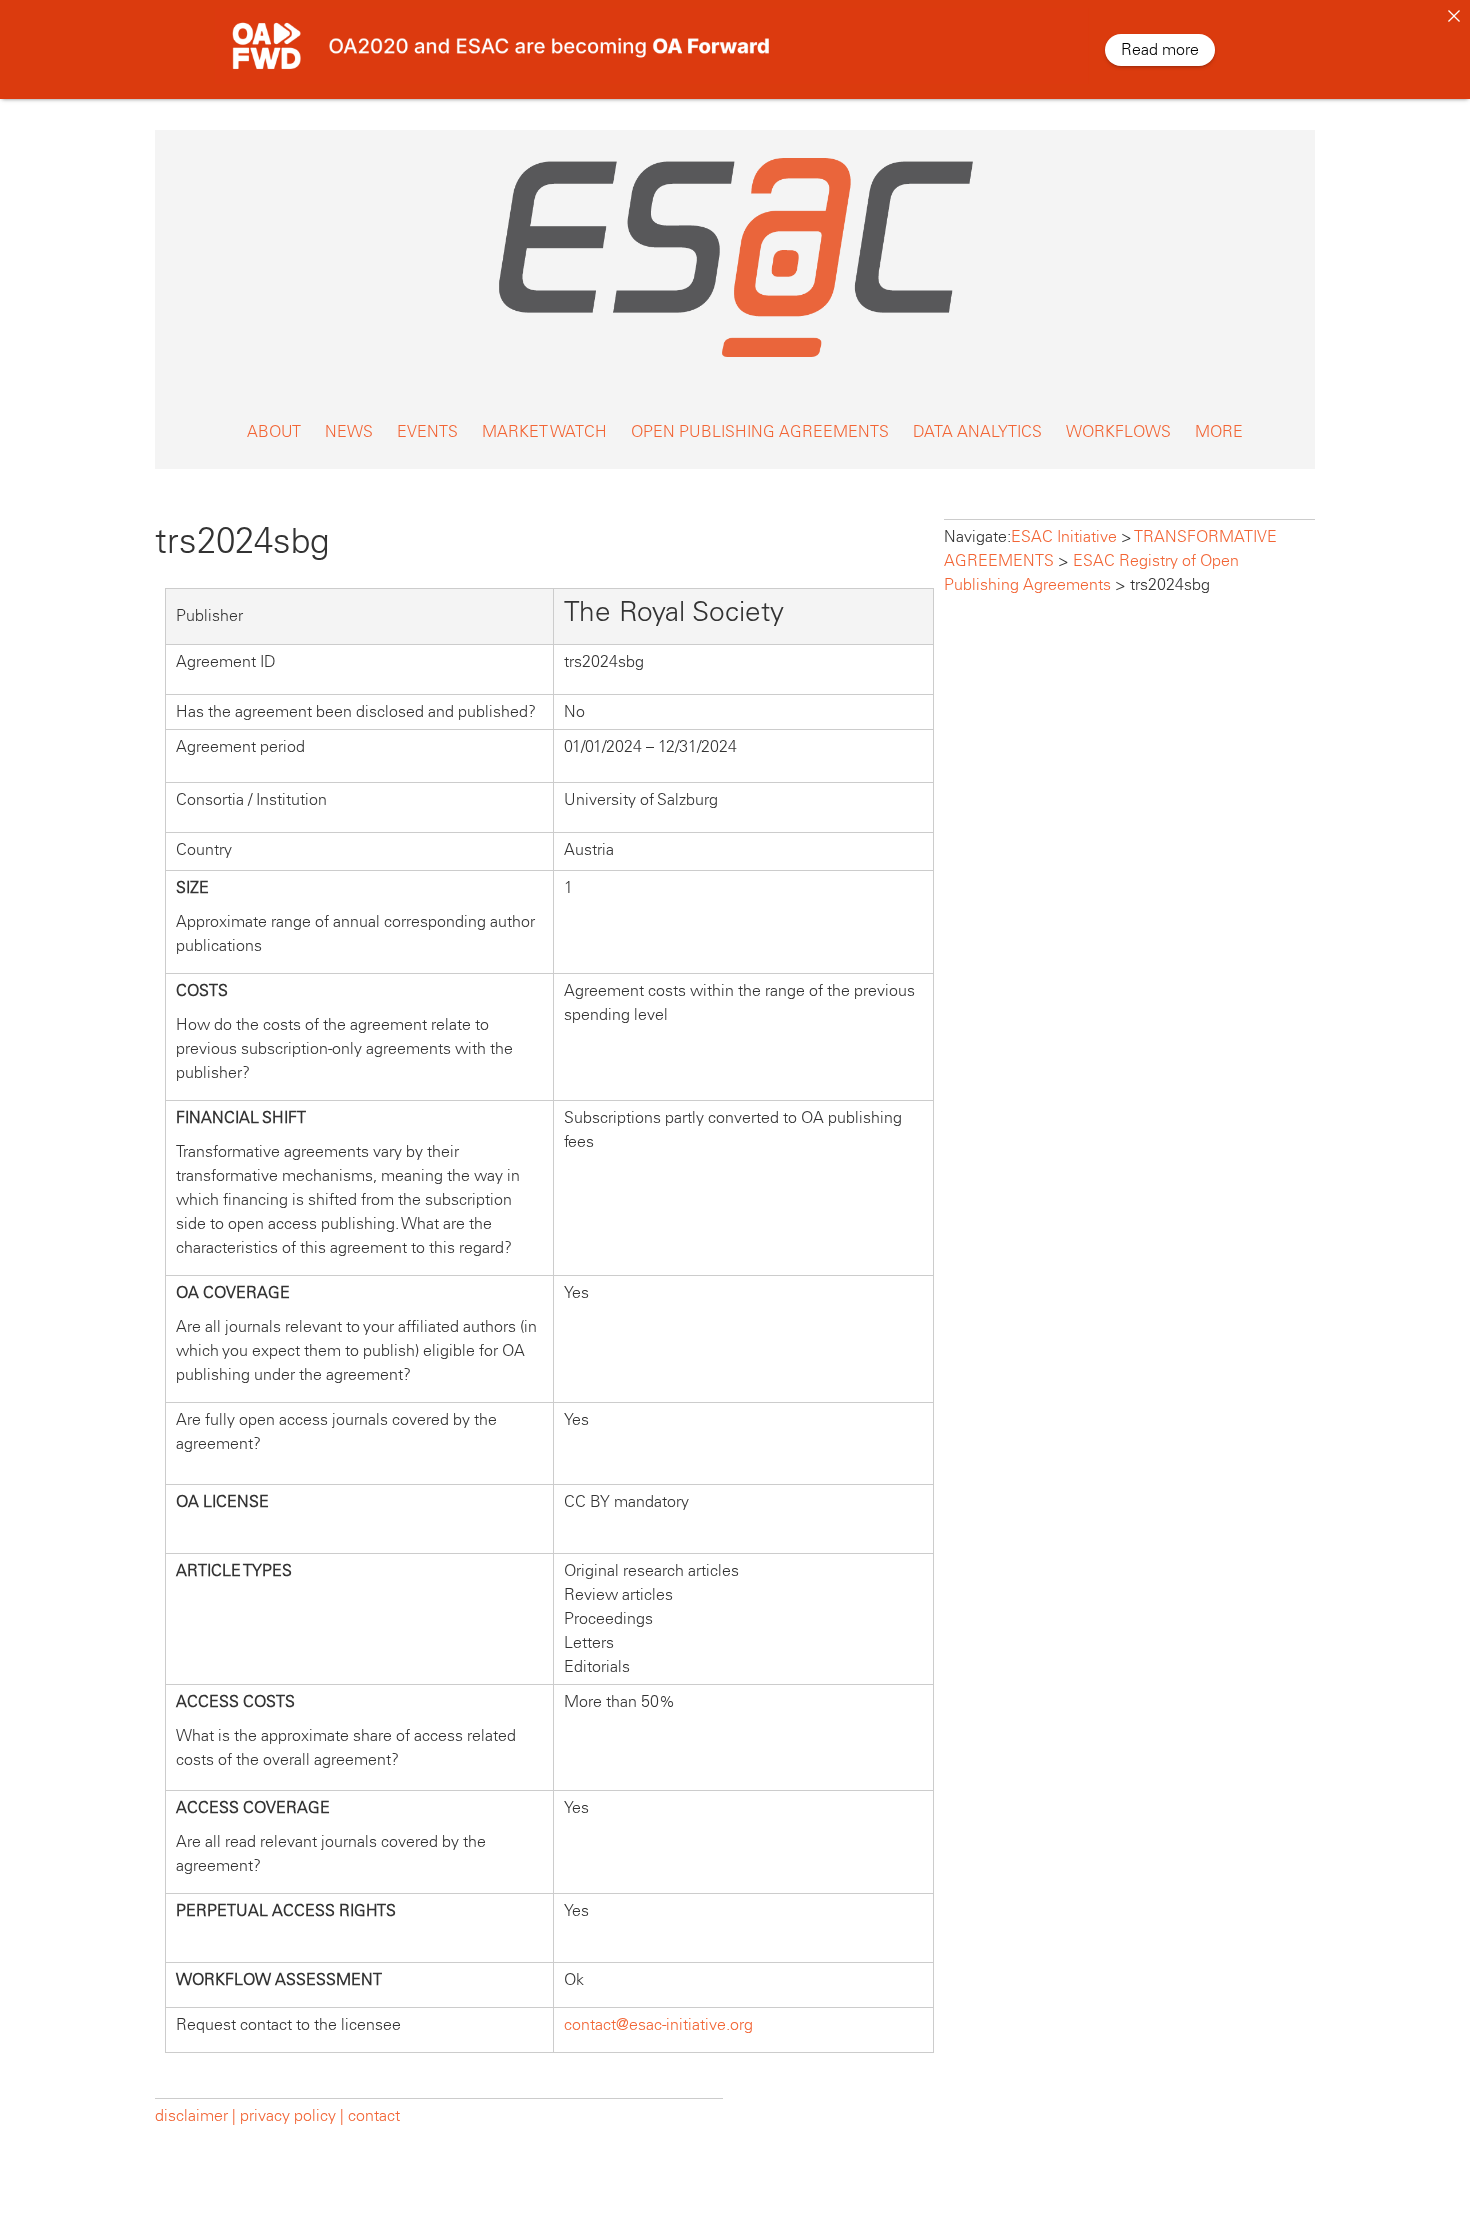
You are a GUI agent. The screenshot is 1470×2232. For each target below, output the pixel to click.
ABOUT (274, 431)
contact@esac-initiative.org (658, 2024)
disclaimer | (197, 2115)
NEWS (349, 431)
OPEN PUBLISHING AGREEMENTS (760, 431)
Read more (1160, 49)
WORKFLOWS (1118, 431)
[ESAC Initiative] (735, 362)
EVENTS (427, 431)
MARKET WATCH (544, 431)
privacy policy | (292, 2115)
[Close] (1454, 16)
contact (374, 2115)
